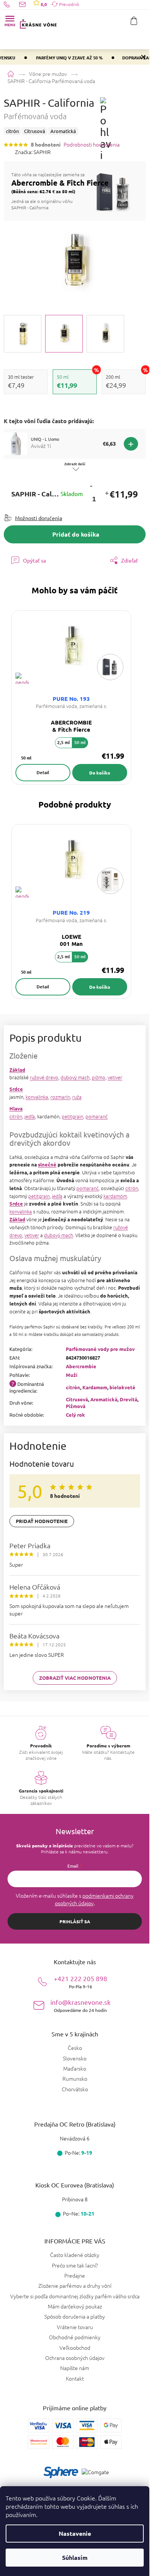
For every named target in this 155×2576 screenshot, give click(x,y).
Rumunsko (75, 2079)
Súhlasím (75, 2557)
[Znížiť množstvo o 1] (91, 486)
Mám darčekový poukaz (75, 2306)
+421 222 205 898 (81, 1982)
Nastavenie (75, 2533)
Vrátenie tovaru (75, 2327)
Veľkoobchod (75, 2348)
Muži (72, 1375)
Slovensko (75, 2058)
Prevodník (69, 4)
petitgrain (72, 1116)
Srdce (16, 1089)
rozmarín (60, 1097)
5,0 (43, 4)
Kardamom (95, 1387)
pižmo (99, 1077)
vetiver (115, 1077)
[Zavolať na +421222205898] (11, 4)
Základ (17, 1070)
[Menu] (10, 21)
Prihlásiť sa (75, 1921)
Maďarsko (75, 2069)
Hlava (16, 1108)
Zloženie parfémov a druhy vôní (75, 2286)
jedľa (30, 1116)
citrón (16, 1116)
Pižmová (76, 1406)
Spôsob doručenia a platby (75, 2316)
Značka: (33, 152)
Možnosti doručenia (39, 518)
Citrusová (77, 1399)
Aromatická (104, 1399)
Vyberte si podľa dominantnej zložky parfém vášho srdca (75, 2296)
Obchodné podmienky (75, 2337)
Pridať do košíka (76, 534)
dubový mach (75, 1077)
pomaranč (96, 1116)
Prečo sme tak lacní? (75, 2265)
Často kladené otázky (75, 2255)
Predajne (75, 2275)
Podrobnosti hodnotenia (92, 144)
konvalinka (37, 1097)
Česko (75, 2048)
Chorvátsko (75, 2089)
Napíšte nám (75, 2368)
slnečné (47, 1164)
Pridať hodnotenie (42, 1521)
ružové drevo (44, 1077)
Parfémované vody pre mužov (100, 1349)
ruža (77, 1097)
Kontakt (75, 2378)
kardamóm (115, 1196)
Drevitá (128, 1399)
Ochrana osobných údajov (75, 2358)
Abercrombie (81, 1366)
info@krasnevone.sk (81, 2005)
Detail (43, 772)
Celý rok (75, 1415)
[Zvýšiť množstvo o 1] (106, 494)
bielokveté (122, 1387)
